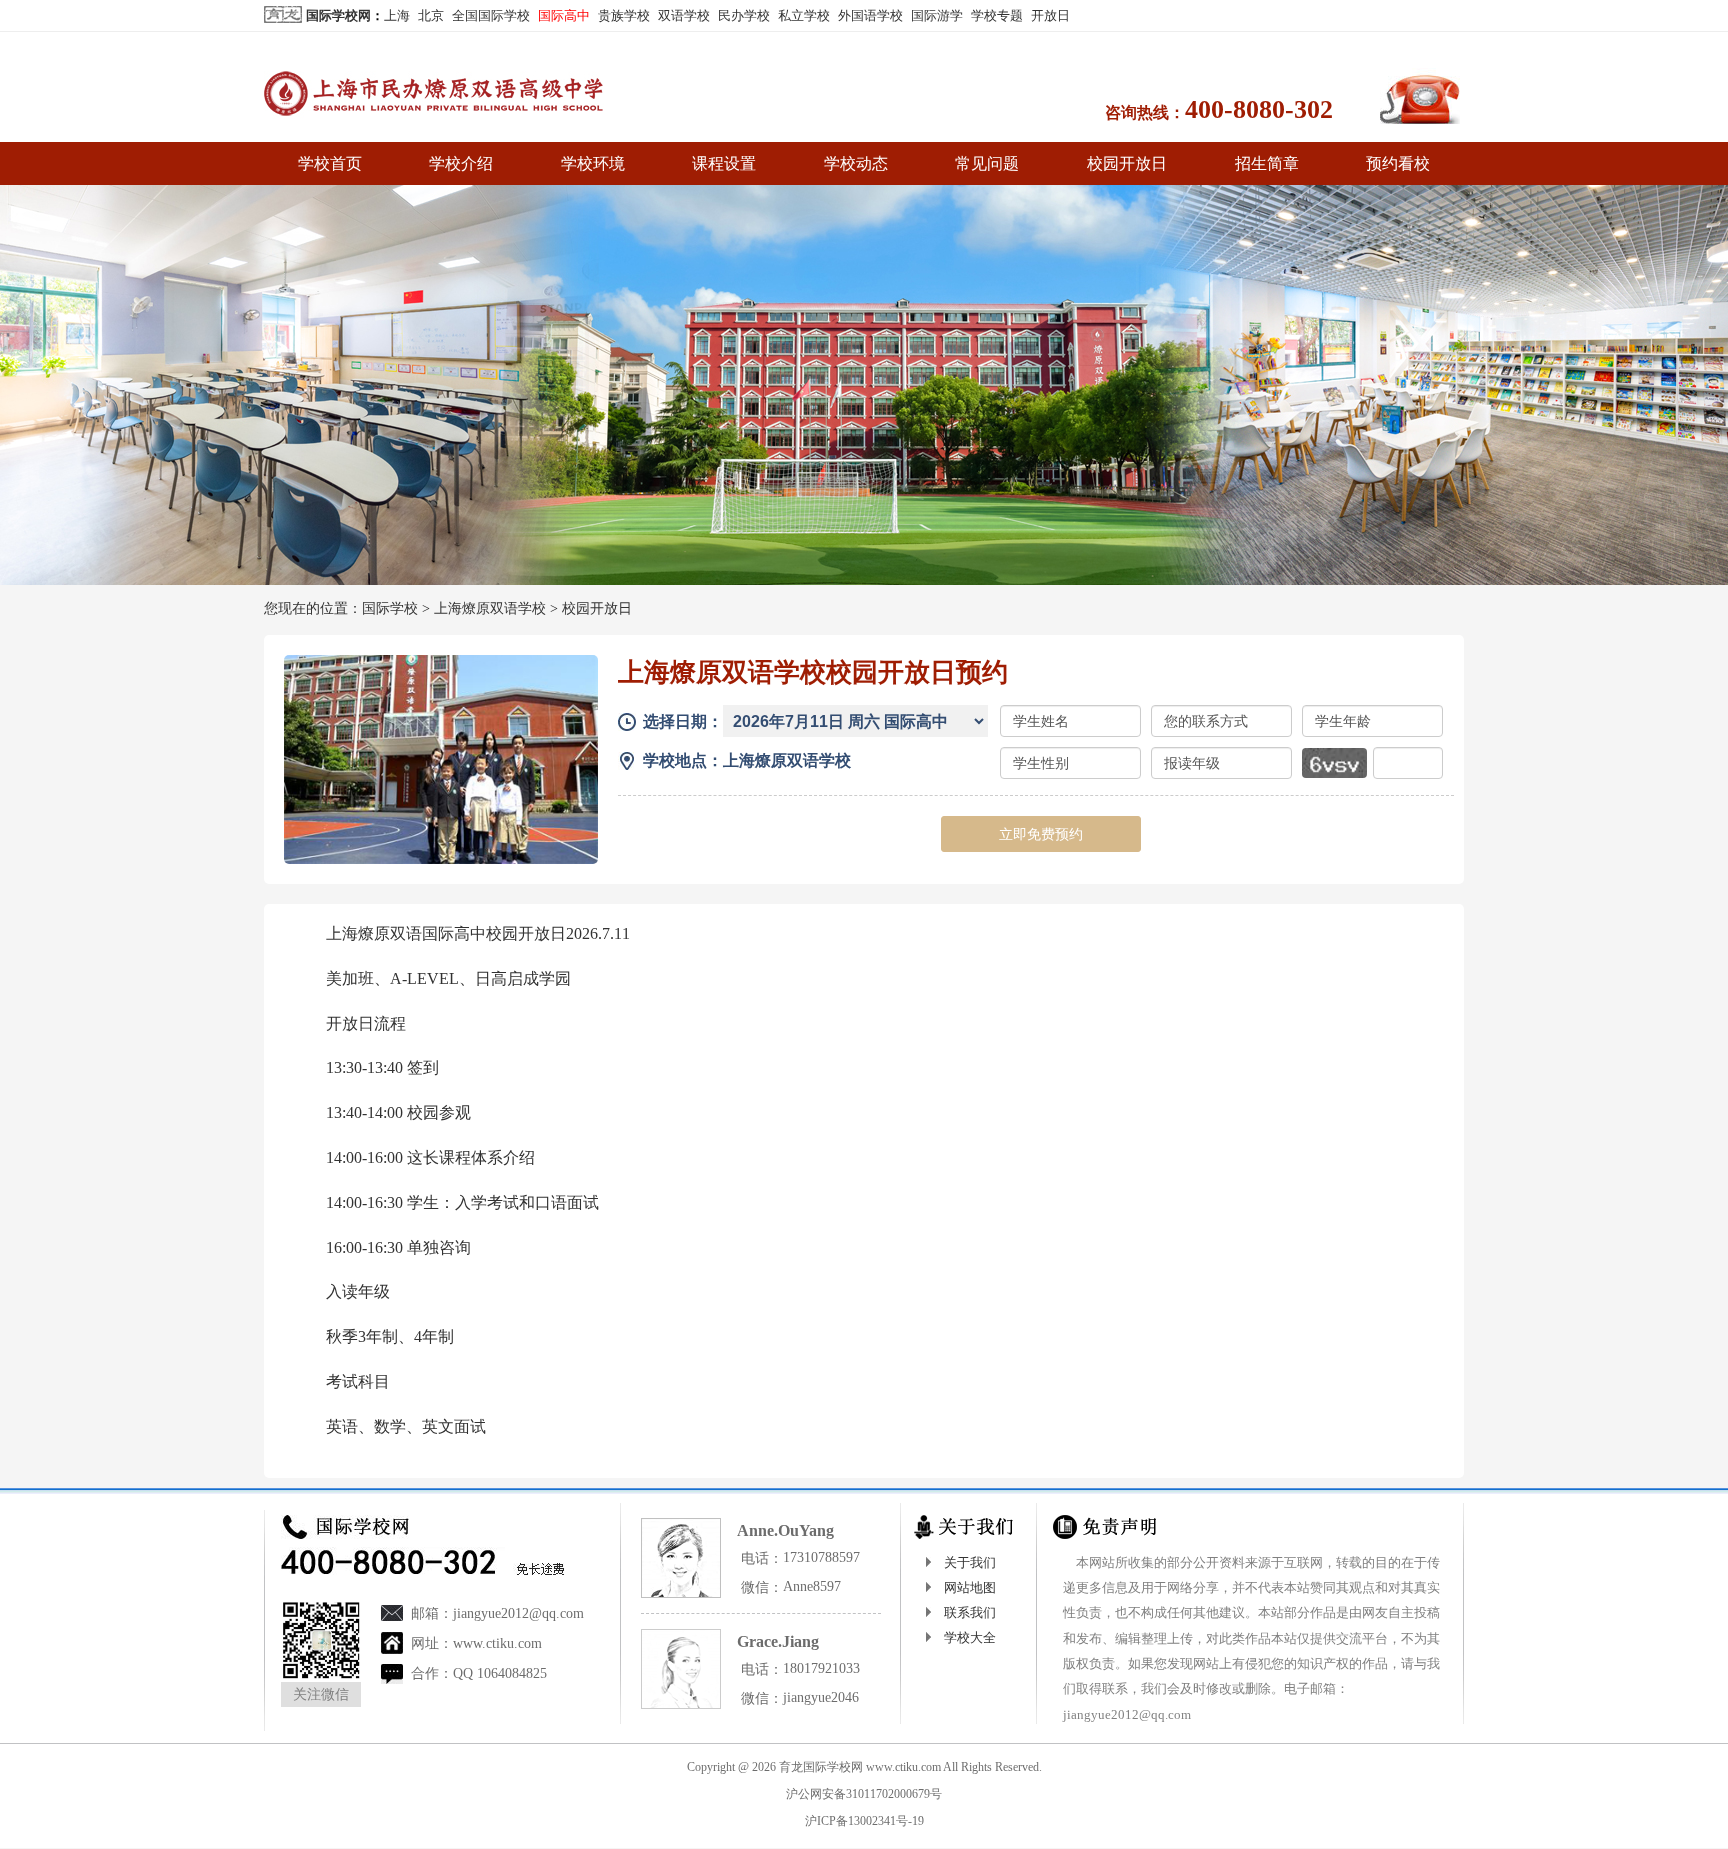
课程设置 (724, 163)
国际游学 (937, 15)
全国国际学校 (491, 15)
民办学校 (744, 15)
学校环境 (593, 163)
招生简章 (1267, 163)
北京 (431, 15)
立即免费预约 (1041, 834)
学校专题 (997, 15)
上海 (397, 15)
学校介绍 (461, 163)
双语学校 (684, 15)
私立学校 (804, 15)
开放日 (1050, 15)
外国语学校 (870, 15)
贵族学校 (624, 15)
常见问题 (987, 163)
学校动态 (856, 163)
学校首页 (330, 163)
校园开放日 (1127, 163)
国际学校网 (338, 15)
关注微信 (321, 1694)
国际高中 (564, 15)
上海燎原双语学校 (490, 608)
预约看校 (1398, 163)
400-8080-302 (1259, 109)
